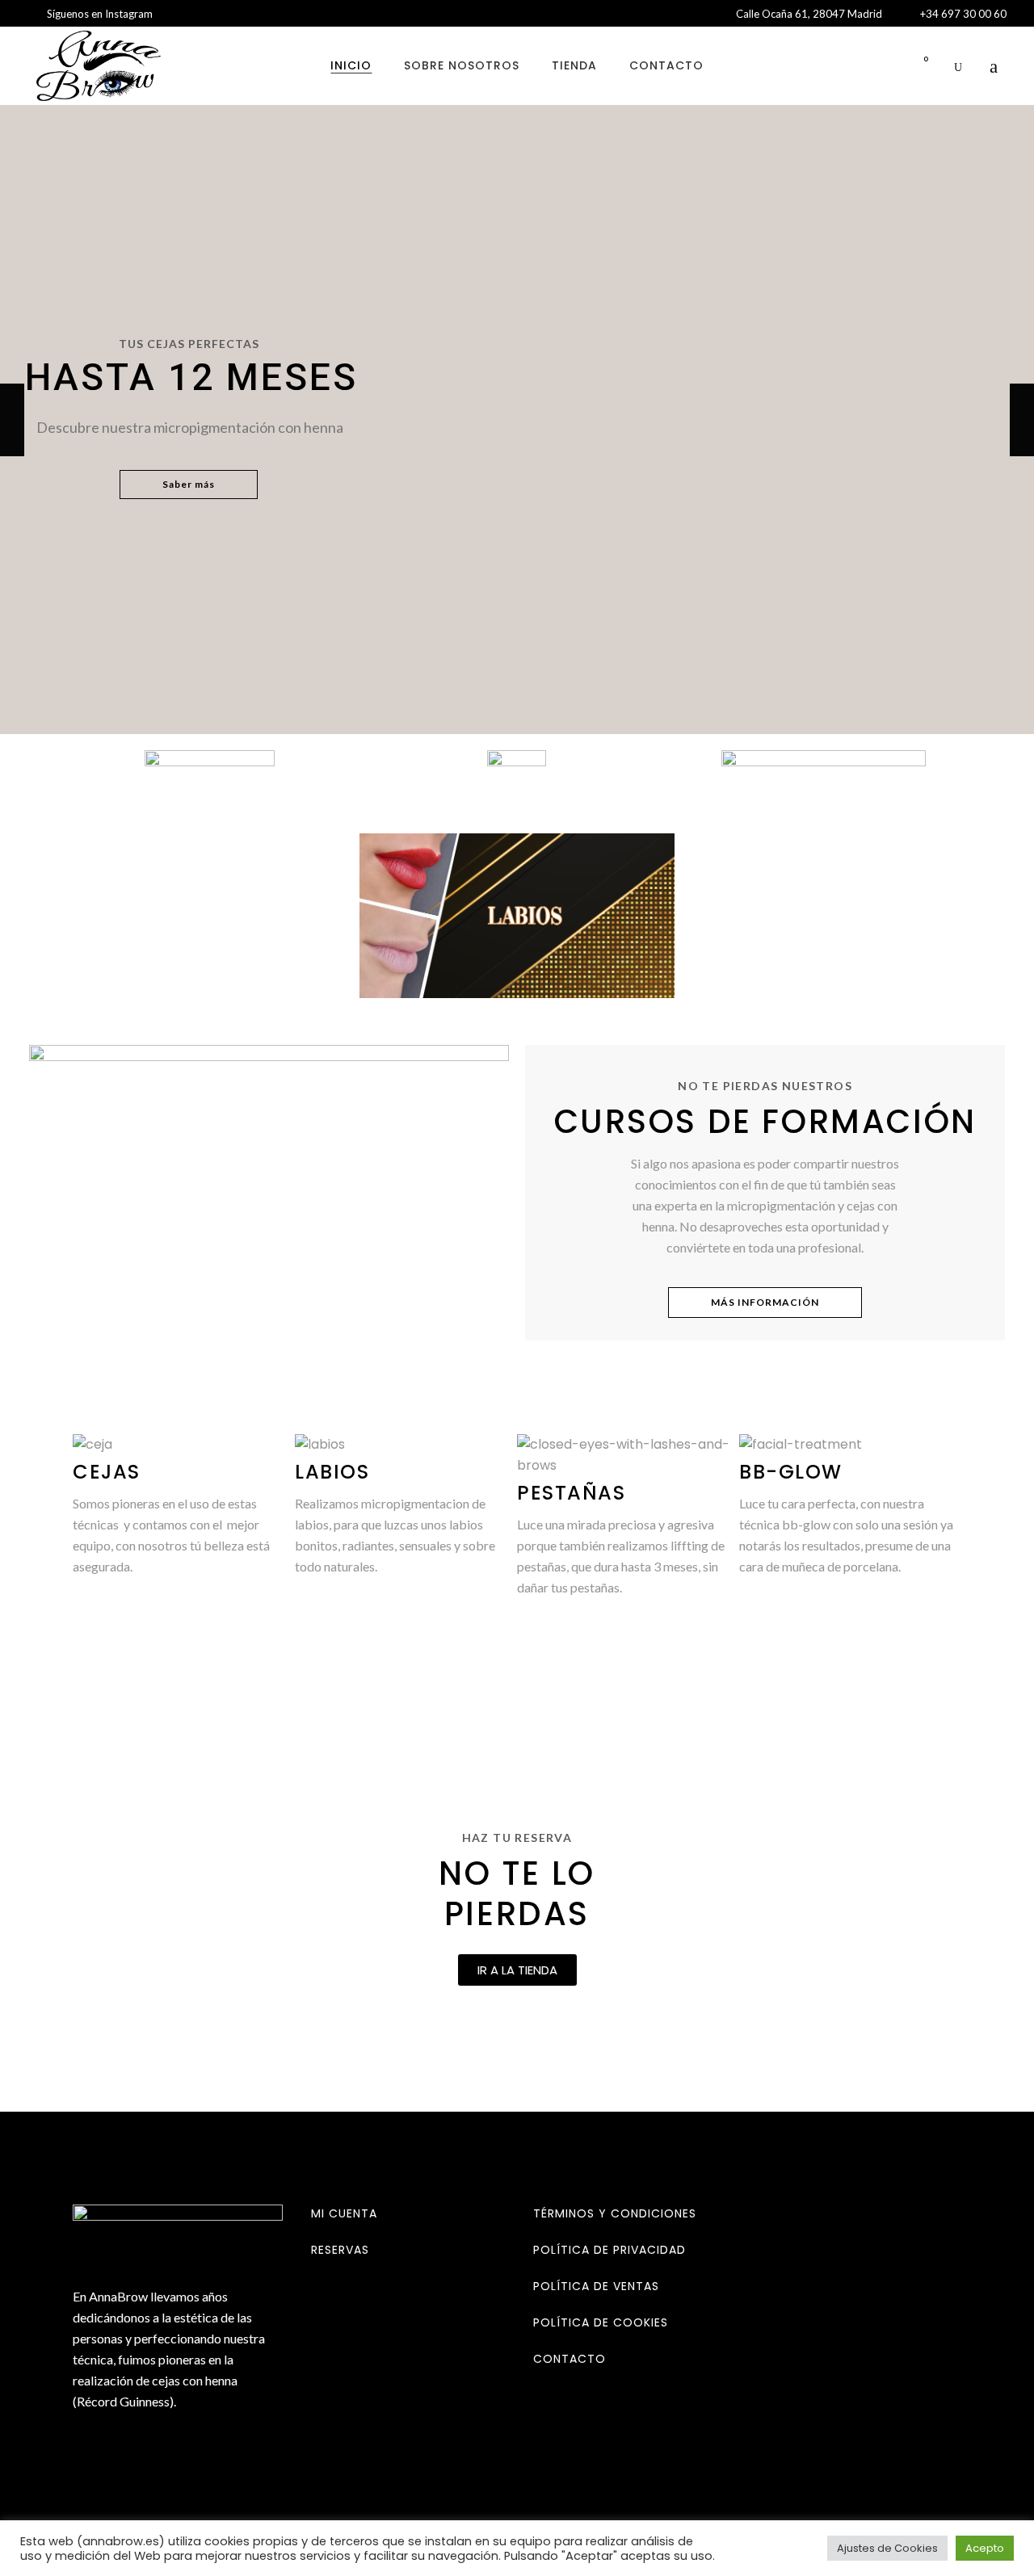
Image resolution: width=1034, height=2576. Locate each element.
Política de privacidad (609, 2250)
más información (765, 1302)
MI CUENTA (344, 2213)
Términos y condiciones (615, 2213)
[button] (517, 1970)
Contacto (570, 2359)
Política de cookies (601, 2322)
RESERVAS (340, 2250)
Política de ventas (596, 2286)
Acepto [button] (985, 2548)
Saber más (189, 484)
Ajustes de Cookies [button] (887, 2548)
